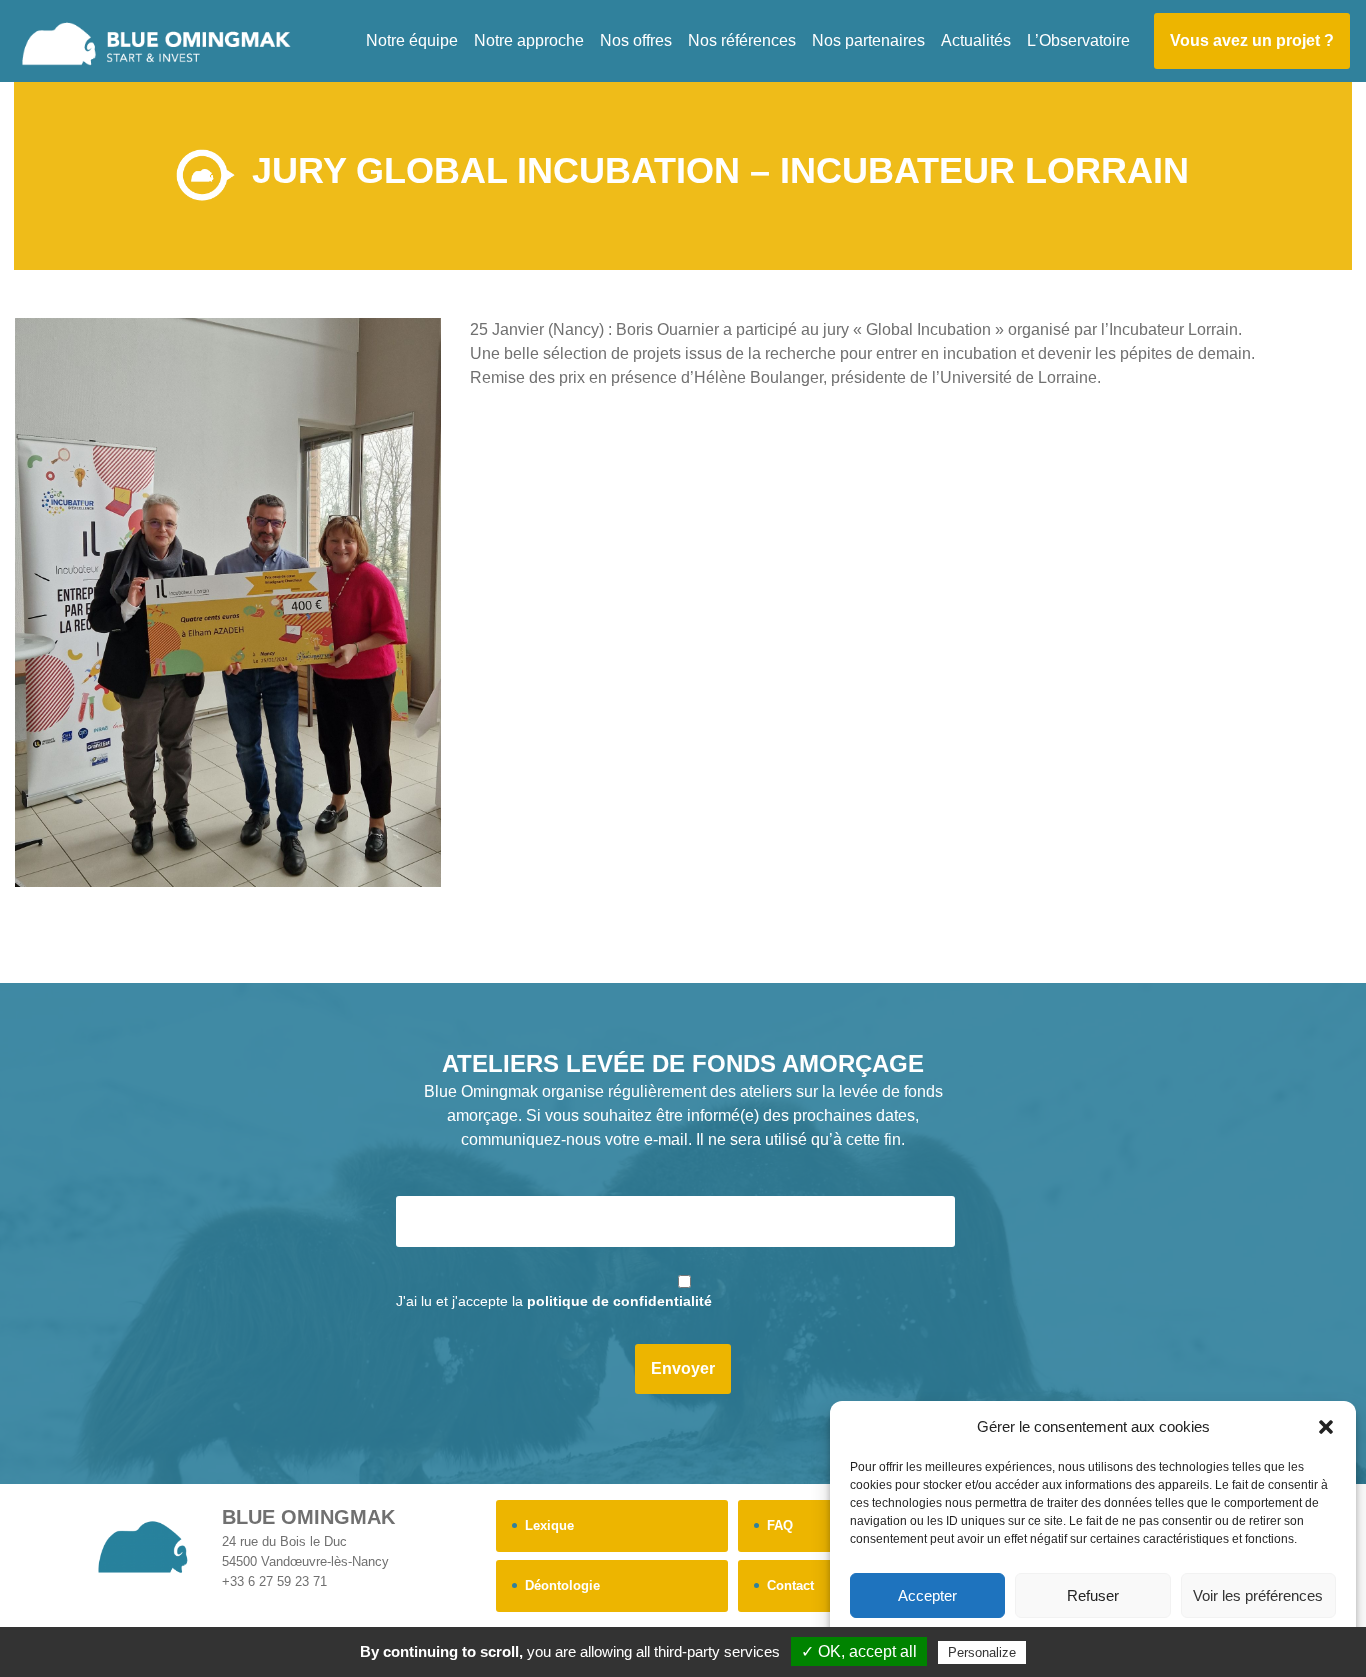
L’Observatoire (1078, 40)
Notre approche (529, 40)
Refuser (1093, 1595)
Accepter (927, 1595)
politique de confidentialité (619, 1301)
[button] (1326, 1427)
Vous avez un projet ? (1252, 40)
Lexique (549, 1525)
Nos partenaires (868, 40)
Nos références (742, 40)
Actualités (976, 40)
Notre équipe (412, 40)
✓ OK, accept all (859, 1651)
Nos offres (636, 40)
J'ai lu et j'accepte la (554, 1301)
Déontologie (562, 1585)
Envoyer (683, 1368)
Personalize (982, 1652)
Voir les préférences (1258, 1595)
